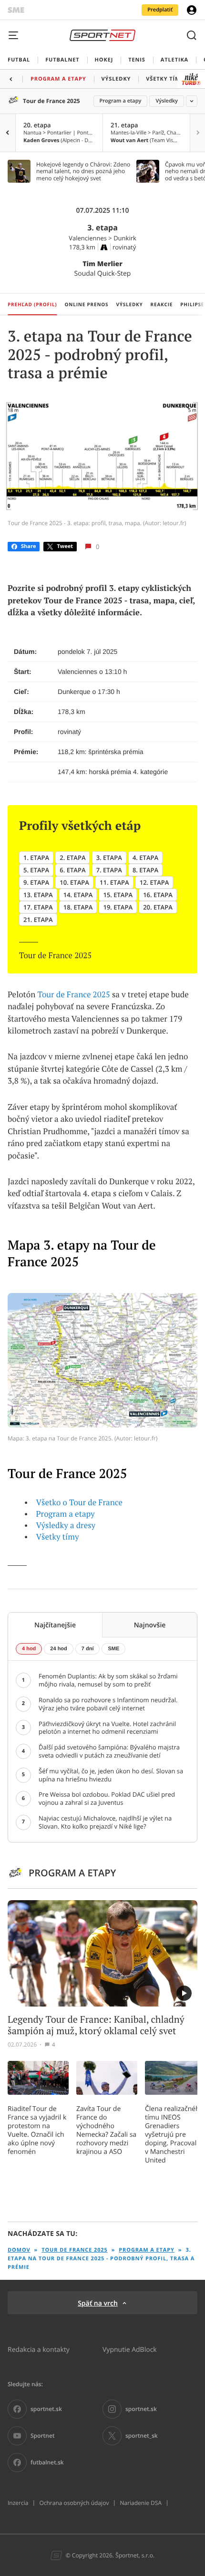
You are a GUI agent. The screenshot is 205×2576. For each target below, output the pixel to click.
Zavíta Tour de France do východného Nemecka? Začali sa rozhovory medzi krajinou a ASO (106, 2130)
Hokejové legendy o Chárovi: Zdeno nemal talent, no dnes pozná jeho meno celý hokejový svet (83, 171)
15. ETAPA (118, 895)
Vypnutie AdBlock (130, 2349)
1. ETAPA (36, 858)
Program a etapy (121, 101)
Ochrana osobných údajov (74, 2503)
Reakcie (162, 304)
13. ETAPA (38, 895)
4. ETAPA (145, 858)
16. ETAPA (158, 895)
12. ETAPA (154, 882)
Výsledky (167, 101)
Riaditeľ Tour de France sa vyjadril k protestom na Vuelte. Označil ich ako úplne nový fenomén (37, 2130)
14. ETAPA (78, 895)
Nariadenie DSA (141, 2503)
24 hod (58, 1649)
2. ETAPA (72, 858)
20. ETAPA (158, 907)
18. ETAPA (78, 907)
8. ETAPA (145, 870)
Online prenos (87, 304)
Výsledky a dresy (66, 1525)
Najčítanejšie (55, 1625)
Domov (19, 2250)
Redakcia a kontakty (39, 2349)
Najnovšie (150, 1625)
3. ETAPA (109, 858)
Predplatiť (160, 10)
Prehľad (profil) (32, 304)
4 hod (29, 1649)
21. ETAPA (38, 920)
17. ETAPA (38, 907)
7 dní (88, 1649)
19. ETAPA (118, 907)
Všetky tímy (58, 1537)
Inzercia (18, 2503)
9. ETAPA (36, 882)
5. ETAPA (36, 870)
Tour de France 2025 (51, 101)
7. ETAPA (109, 870)
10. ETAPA (74, 882)
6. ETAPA (72, 870)
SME (113, 1649)
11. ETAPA (114, 882)
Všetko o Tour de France (79, 1502)
